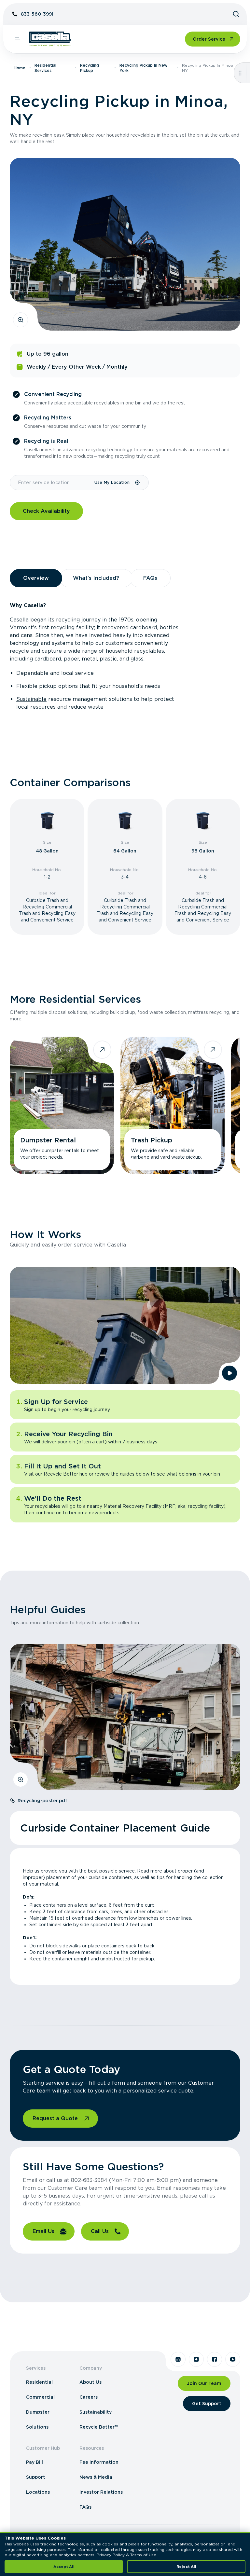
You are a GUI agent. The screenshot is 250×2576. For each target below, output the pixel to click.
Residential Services (45, 68)
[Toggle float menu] (240, 73)
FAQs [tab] (150, 578)
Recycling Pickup (90, 68)
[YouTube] (233, 2359)
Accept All (64, 2567)
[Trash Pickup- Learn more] (173, 1105)
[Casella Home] (50, 39)
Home (20, 68)
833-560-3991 (37, 14)
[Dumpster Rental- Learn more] (62, 1105)
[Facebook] (215, 2359)
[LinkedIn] (178, 2359)
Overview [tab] (36, 578)
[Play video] (229, 1373)
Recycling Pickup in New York (143, 68)
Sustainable (31, 699)
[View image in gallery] (21, 320)
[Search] (236, 14)
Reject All (186, 2567)
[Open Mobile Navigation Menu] (18, 39)
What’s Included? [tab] (96, 578)
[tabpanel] (125, 656)
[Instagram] (196, 2359)
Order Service (209, 39)
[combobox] (52, 483)
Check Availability (46, 511)
